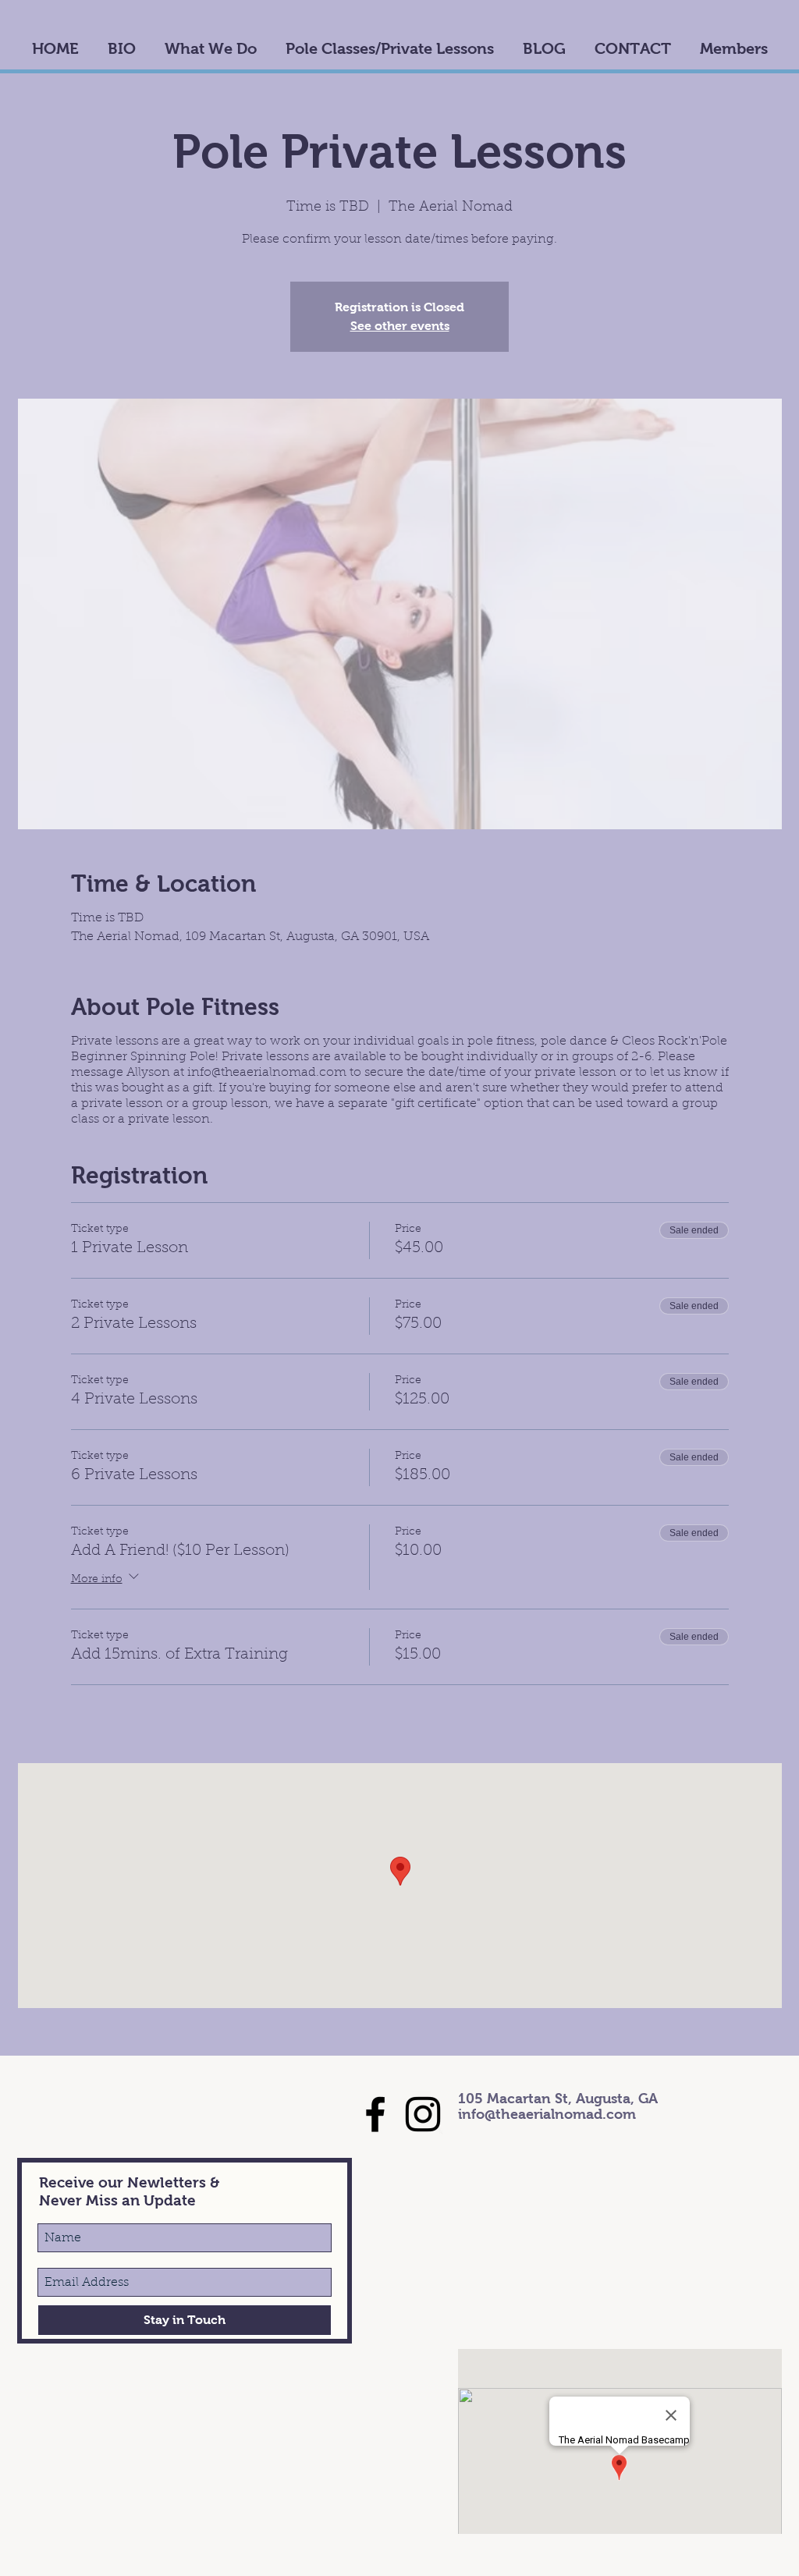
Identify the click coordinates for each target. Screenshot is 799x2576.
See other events (400, 326)
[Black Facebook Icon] (375, 2114)
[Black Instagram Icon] (423, 2114)
